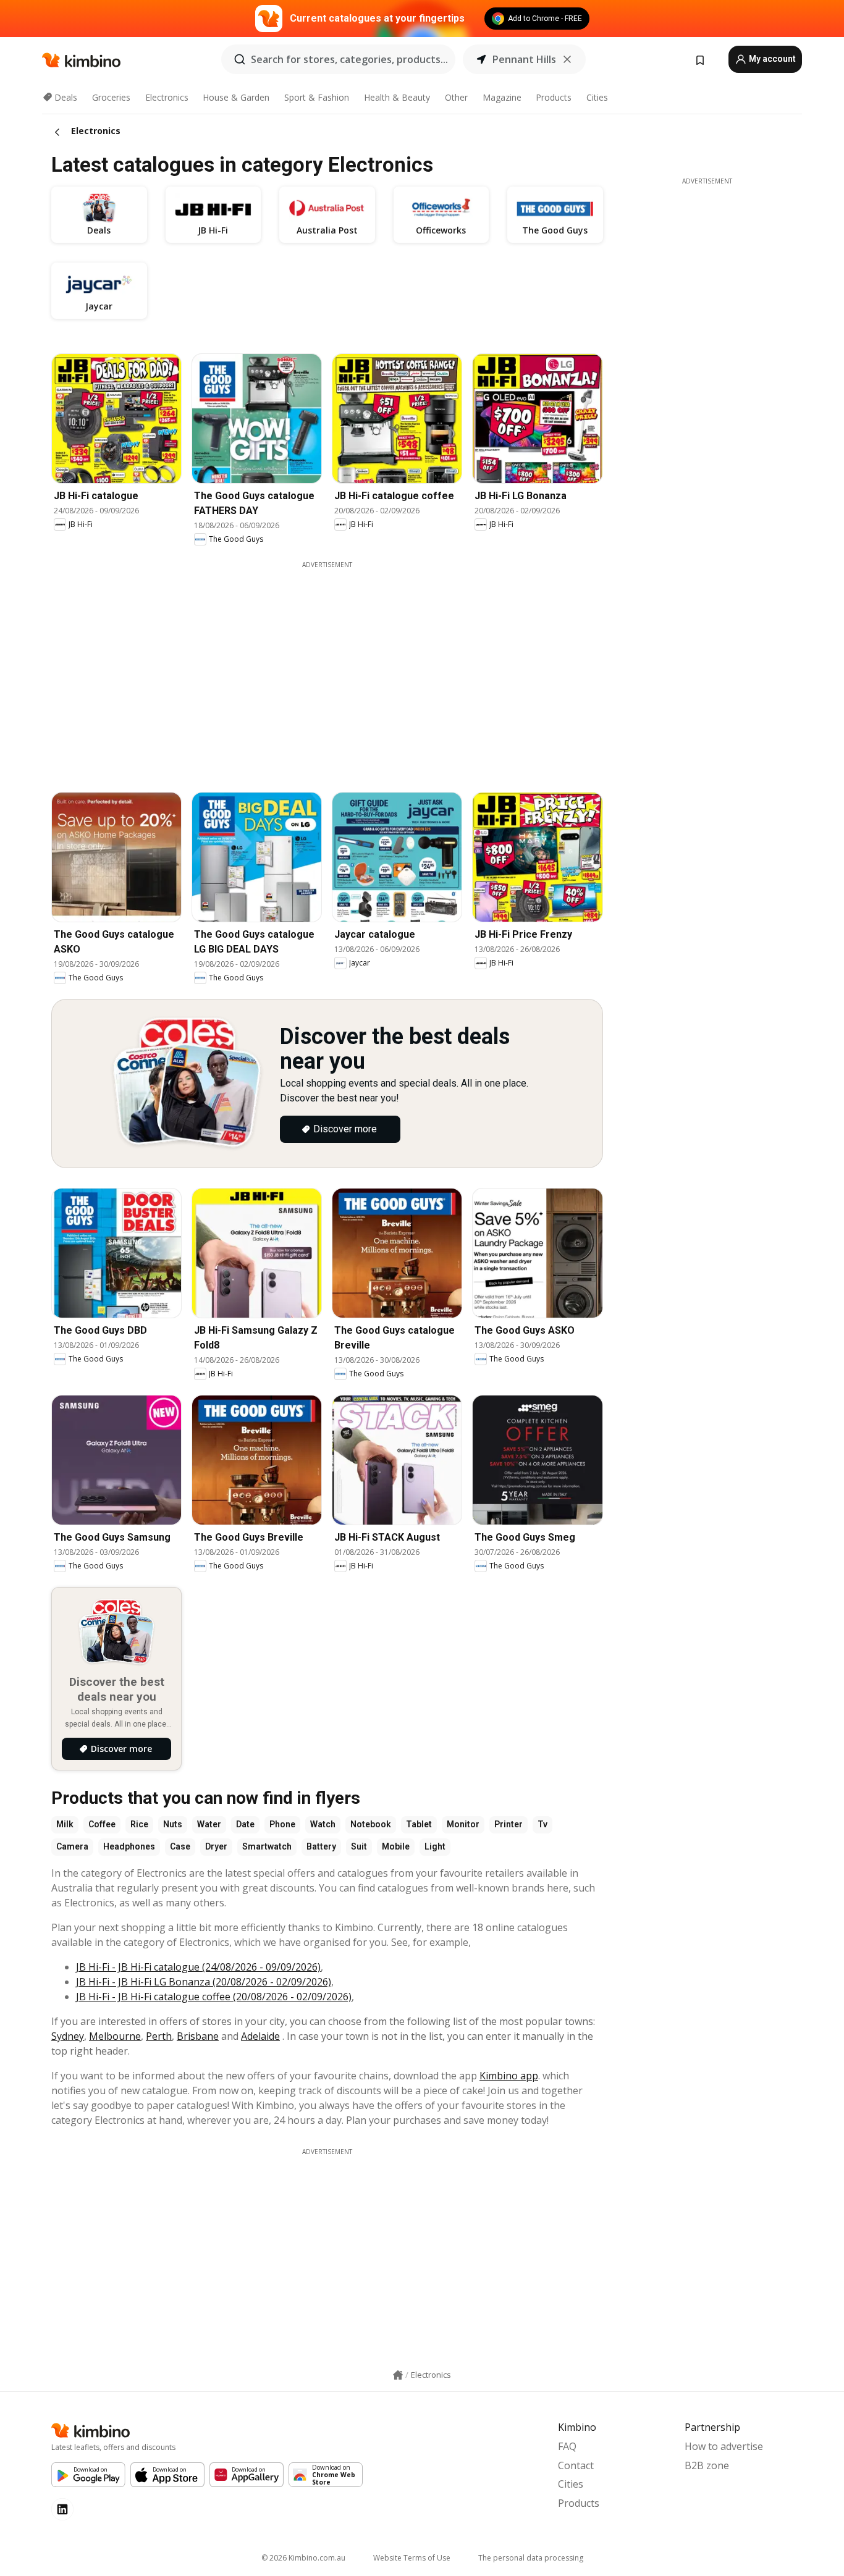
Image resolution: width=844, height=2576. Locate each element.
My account (771, 59)
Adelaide (260, 2036)
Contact (576, 2465)
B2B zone (707, 2465)
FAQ (567, 2446)
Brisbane (198, 2036)
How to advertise (724, 2446)
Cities (597, 97)
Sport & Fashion (317, 97)
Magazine (502, 97)
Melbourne (115, 2036)
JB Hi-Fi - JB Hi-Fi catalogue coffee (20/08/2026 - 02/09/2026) (214, 1997)
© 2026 (303, 2558)
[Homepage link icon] (398, 2375)
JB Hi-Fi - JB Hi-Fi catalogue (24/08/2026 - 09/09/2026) (198, 1967)
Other (456, 97)
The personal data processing (531, 2558)
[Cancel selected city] (567, 59)
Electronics (167, 97)
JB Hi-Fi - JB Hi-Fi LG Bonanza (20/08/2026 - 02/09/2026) (204, 1982)
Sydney (68, 2036)
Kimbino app (509, 2076)
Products (554, 97)
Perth (159, 2036)
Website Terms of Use (412, 2558)
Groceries (111, 97)
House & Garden (236, 97)
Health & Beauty (397, 97)
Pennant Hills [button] (524, 59)
